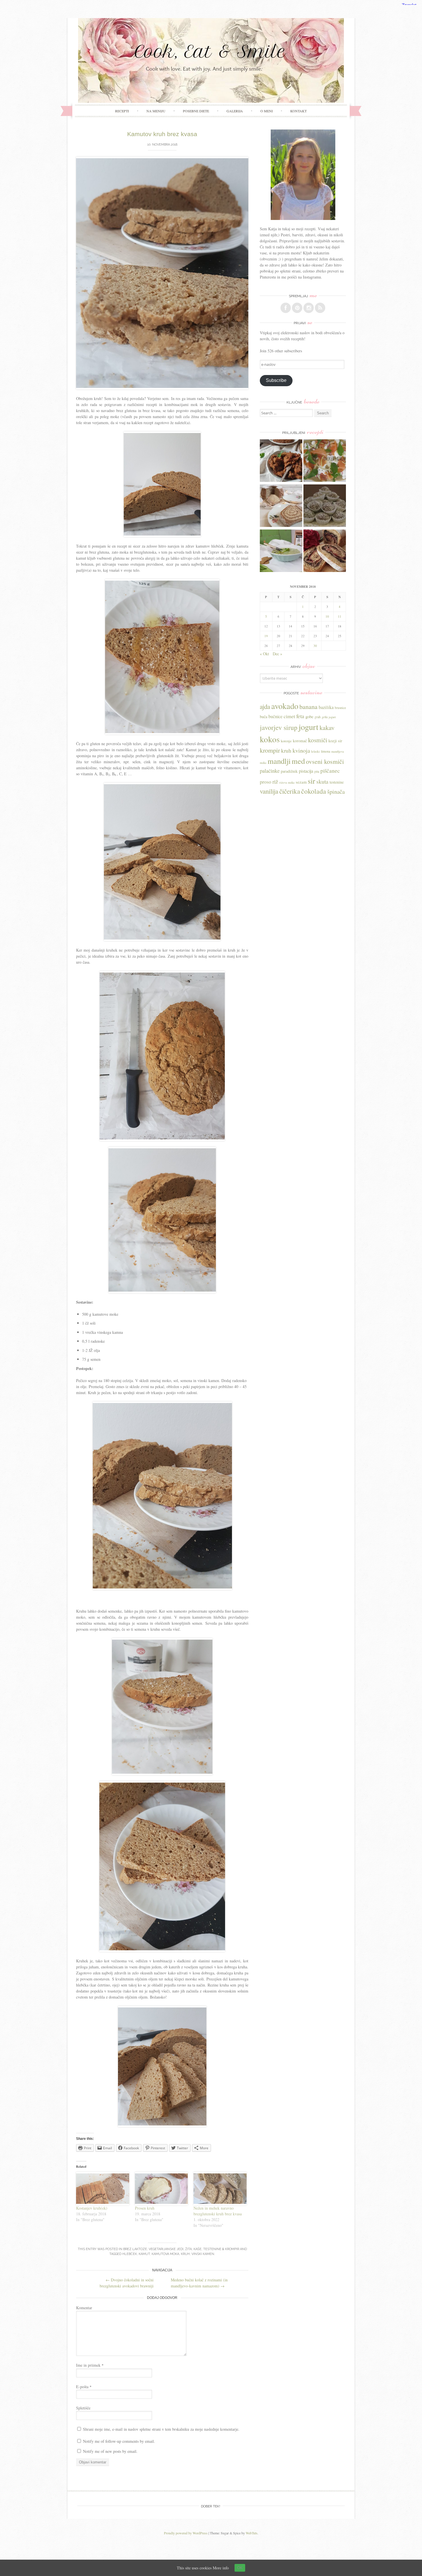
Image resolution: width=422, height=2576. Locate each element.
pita (317, 771)
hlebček (130, 2254)
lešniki (315, 751)
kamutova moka (165, 2254)
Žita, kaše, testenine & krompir (212, 2249)
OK (240, 2568)
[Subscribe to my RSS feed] (320, 308)
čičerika (290, 791)
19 (266, 636)
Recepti (122, 111)
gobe (309, 716)
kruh (185, 2254)
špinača (336, 791)
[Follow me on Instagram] (309, 308)
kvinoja (301, 750)
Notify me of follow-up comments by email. (119, 2441)
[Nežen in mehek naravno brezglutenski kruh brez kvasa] (220, 2188)
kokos (270, 739)
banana (308, 707)
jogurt (308, 727)
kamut (144, 2254)
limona (326, 751)
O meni (267, 111)
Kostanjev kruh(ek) (92, 2208)
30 (315, 646)
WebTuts (252, 2533)
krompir (270, 750)
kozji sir (335, 741)
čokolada (314, 791)
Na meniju (156, 111)
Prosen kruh (145, 2208)
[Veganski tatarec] (281, 461)
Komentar (84, 2308)
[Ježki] (325, 506)
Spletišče (83, 2408)
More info (221, 2568)
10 (327, 616)
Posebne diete (196, 111)
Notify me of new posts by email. (110, 2451)
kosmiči (318, 740)
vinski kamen (203, 2254)
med (298, 761)
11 (340, 616)
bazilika (326, 707)
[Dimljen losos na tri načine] (325, 461)
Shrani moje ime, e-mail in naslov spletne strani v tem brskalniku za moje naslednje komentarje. (161, 2429)
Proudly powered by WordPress (186, 2533)
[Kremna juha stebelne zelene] (281, 551)
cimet (289, 716)
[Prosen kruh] (161, 2188)
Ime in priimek (90, 2365)
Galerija (235, 111)
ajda (265, 706)
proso (266, 782)
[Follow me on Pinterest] (297, 308)
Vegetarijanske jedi (166, 2249)
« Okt (264, 654)
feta (300, 716)
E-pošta (84, 2387)
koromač (300, 741)
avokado (285, 706)
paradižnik (289, 771)
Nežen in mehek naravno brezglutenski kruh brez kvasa (218, 2211)
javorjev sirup (279, 727)
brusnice (340, 708)
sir (311, 781)
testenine (337, 782)
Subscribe (276, 380)
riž (275, 781)
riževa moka (287, 782)
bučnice (275, 716)
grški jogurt (329, 717)
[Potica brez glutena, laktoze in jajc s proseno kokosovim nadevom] (281, 506)
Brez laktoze (135, 2249)
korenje (286, 741)
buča (264, 717)
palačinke (270, 771)
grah (318, 717)
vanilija (269, 791)
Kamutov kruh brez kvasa (162, 134)
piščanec (330, 771)
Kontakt (298, 111)
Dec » (277, 654)
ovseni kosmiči (325, 761)
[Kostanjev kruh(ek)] (103, 2188)
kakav (327, 727)
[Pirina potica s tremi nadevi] (325, 551)
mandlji (279, 761)
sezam (301, 782)
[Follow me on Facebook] (286, 308)
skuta (322, 781)
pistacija (306, 771)
